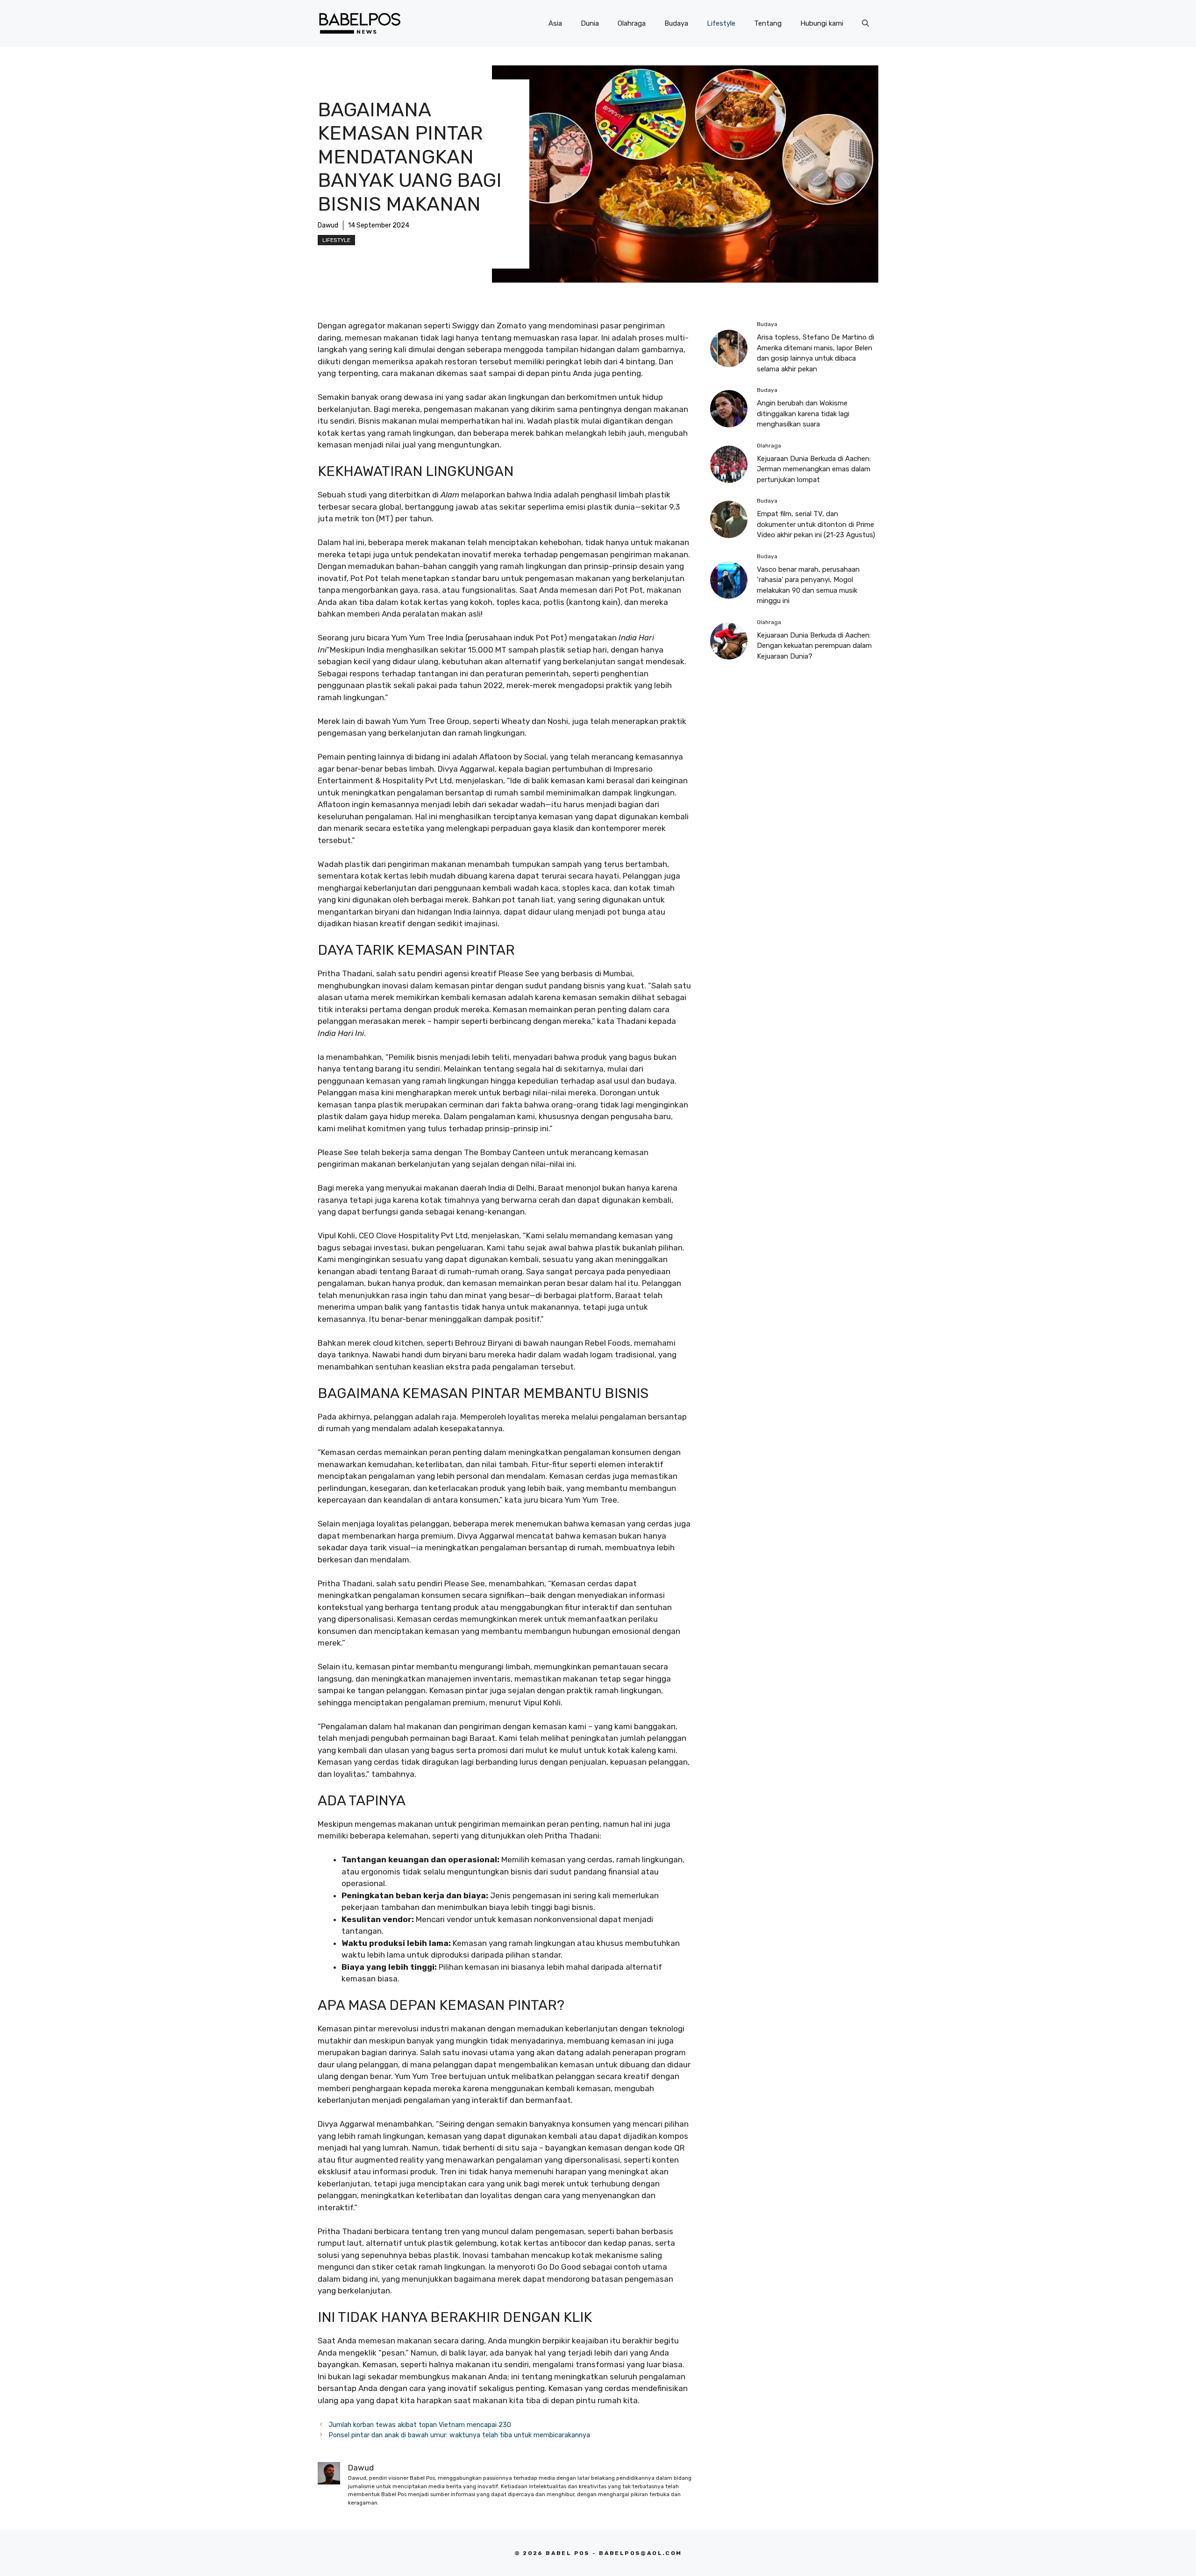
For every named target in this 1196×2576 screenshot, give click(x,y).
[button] (865, 23)
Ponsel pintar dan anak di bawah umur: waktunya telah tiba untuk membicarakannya (459, 2435)
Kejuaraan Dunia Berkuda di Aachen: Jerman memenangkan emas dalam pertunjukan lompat (814, 469)
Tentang (768, 23)
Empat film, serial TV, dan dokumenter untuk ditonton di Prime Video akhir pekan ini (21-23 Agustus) (816, 524)
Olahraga (632, 23)
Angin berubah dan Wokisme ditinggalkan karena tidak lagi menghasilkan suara (803, 414)
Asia (555, 23)
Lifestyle (721, 23)
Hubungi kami (822, 23)
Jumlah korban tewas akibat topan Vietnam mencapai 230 (420, 2425)
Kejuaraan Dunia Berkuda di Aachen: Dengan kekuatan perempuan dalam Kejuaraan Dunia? (814, 646)
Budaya (676, 23)
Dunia (590, 23)
